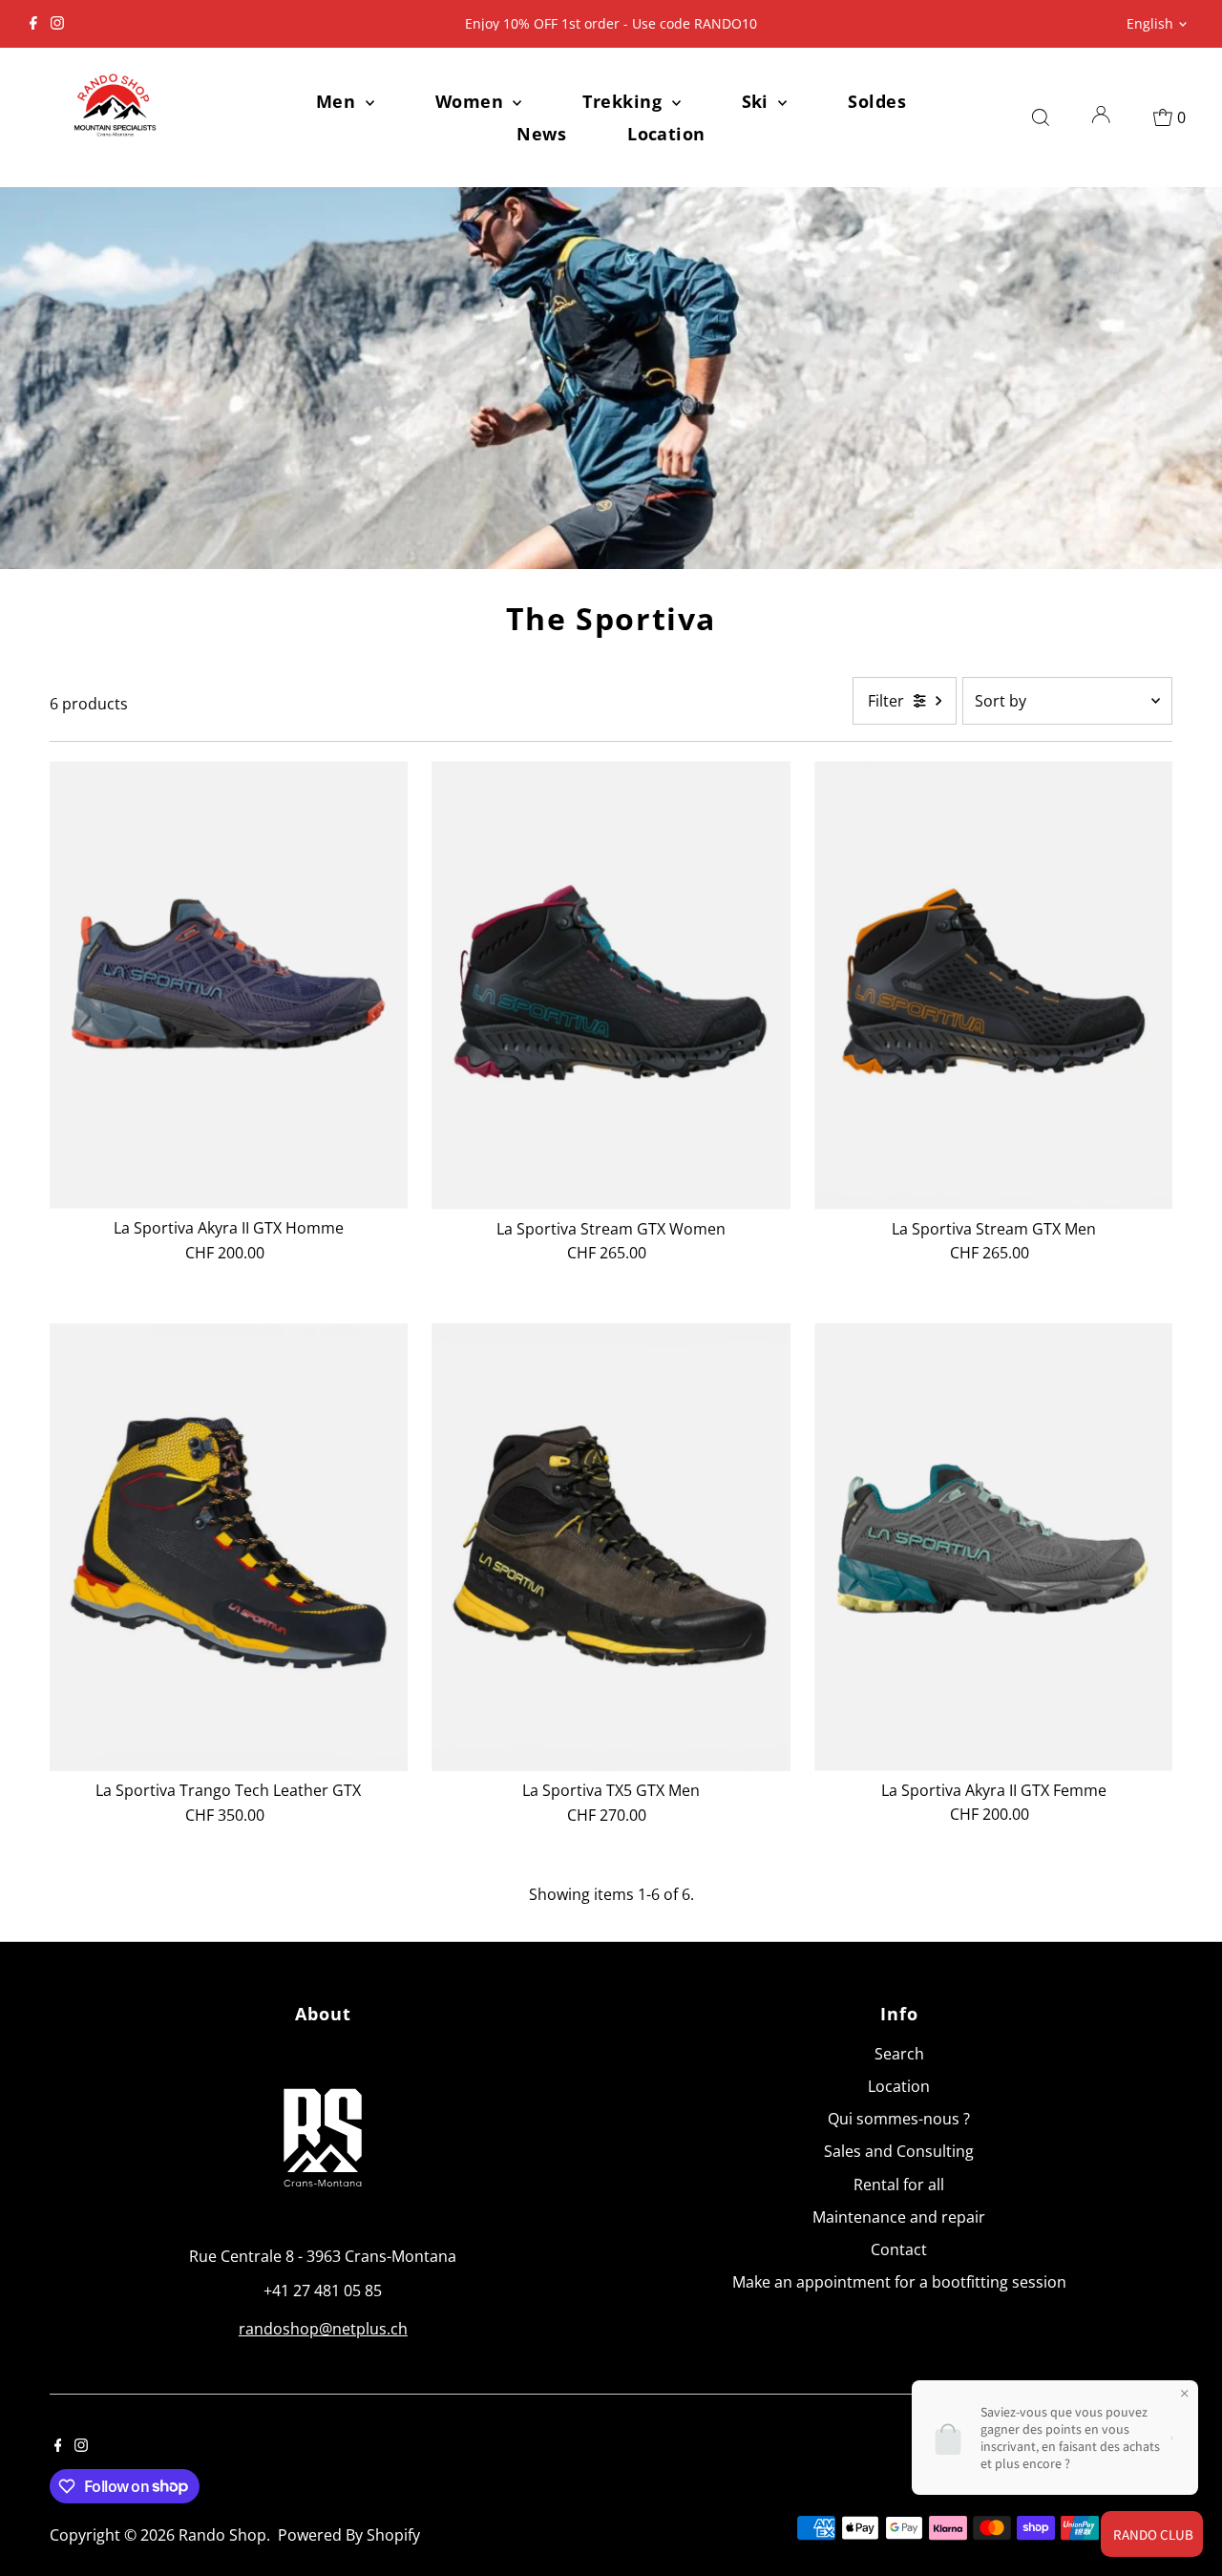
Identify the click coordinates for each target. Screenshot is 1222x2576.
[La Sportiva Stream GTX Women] (611, 985)
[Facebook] (33, 24)
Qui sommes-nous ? (899, 2119)
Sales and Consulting (899, 2151)
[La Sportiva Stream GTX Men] (994, 985)
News (541, 134)
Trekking (624, 101)
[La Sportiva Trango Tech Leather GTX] (229, 1548)
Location (666, 134)
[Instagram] (57, 24)
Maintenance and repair (899, 2217)
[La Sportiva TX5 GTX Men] (611, 1547)
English (1150, 23)
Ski (758, 101)
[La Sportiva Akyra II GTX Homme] (229, 985)
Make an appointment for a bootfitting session (899, 2282)
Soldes (877, 101)
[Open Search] (1041, 117)
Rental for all (899, 2185)
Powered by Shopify (349, 2535)
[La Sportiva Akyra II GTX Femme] (994, 1547)
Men (338, 101)
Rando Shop (222, 2535)
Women (472, 101)
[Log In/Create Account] (1101, 117)
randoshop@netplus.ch (323, 2329)
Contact (899, 2249)
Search (899, 2054)
